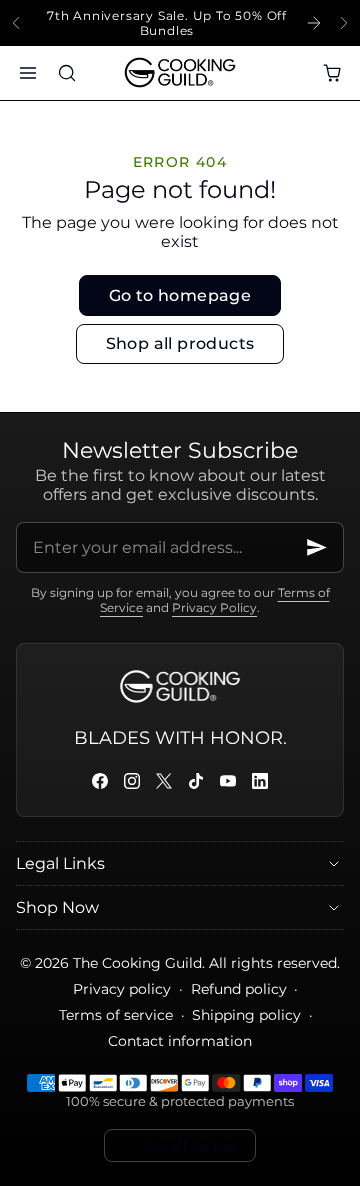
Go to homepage (180, 295)
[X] (164, 781)
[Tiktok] (196, 781)
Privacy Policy (214, 607)
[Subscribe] (317, 547)
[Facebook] (100, 781)
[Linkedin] (260, 781)
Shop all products (180, 343)
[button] (27, 72)
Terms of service (116, 1015)
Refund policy (239, 989)
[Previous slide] (16, 23)
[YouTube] (228, 781)
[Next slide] (344, 23)
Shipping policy (246, 1015)
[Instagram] (132, 781)
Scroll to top (191, 1146)
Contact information (180, 1041)
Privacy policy (122, 989)
